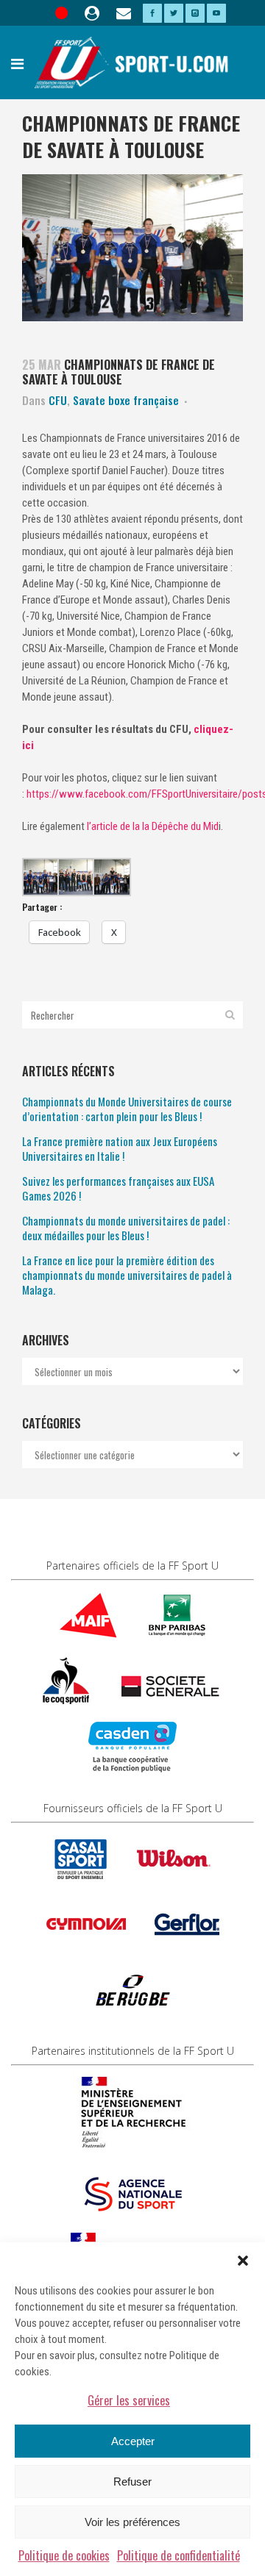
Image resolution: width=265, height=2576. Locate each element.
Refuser (132, 2482)
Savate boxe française (126, 400)
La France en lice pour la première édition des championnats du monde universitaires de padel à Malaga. (127, 1275)
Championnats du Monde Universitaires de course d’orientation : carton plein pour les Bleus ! (127, 1109)
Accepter (133, 2441)
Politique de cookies (64, 2555)
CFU (58, 400)
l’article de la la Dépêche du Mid (153, 826)
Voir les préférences (132, 2522)
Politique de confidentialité (179, 2555)
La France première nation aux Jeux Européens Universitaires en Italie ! (120, 1148)
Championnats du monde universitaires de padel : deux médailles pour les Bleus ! (126, 1228)
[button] (243, 2261)
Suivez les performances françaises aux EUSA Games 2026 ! (118, 1188)
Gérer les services (129, 2400)
